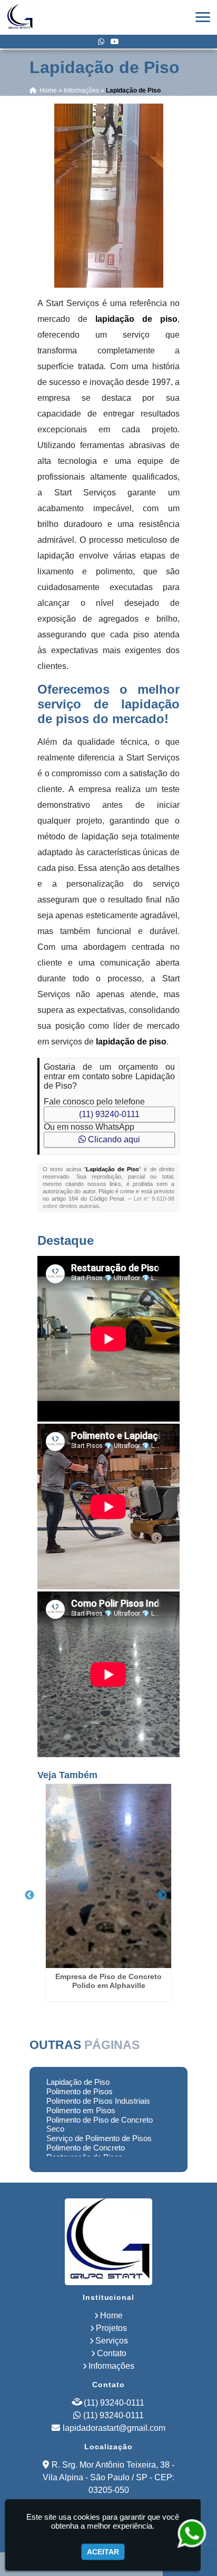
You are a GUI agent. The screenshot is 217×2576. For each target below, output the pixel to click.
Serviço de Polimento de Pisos (99, 2138)
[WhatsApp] (101, 42)
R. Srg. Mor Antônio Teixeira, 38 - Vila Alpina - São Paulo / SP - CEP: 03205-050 (108, 2477)
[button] (203, 17)
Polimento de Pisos (80, 2091)
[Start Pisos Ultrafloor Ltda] (108, 2242)
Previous (29, 1895)
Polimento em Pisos (81, 2110)
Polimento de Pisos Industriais (98, 2101)
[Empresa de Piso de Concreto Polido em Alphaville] (108, 1876)
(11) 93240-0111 (109, 1114)
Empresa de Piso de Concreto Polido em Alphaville (108, 1981)
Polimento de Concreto (86, 2148)
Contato (112, 2353)
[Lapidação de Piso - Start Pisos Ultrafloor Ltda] (20, 17)
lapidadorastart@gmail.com (114, 2428)
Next (162, 1895)
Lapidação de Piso (78, 2082)
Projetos (111, 2328)
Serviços (112, 2341)
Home (111, 2315)
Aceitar (103, 2552)
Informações (111, 2366)
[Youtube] (115, 42)
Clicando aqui (113, 1139)
